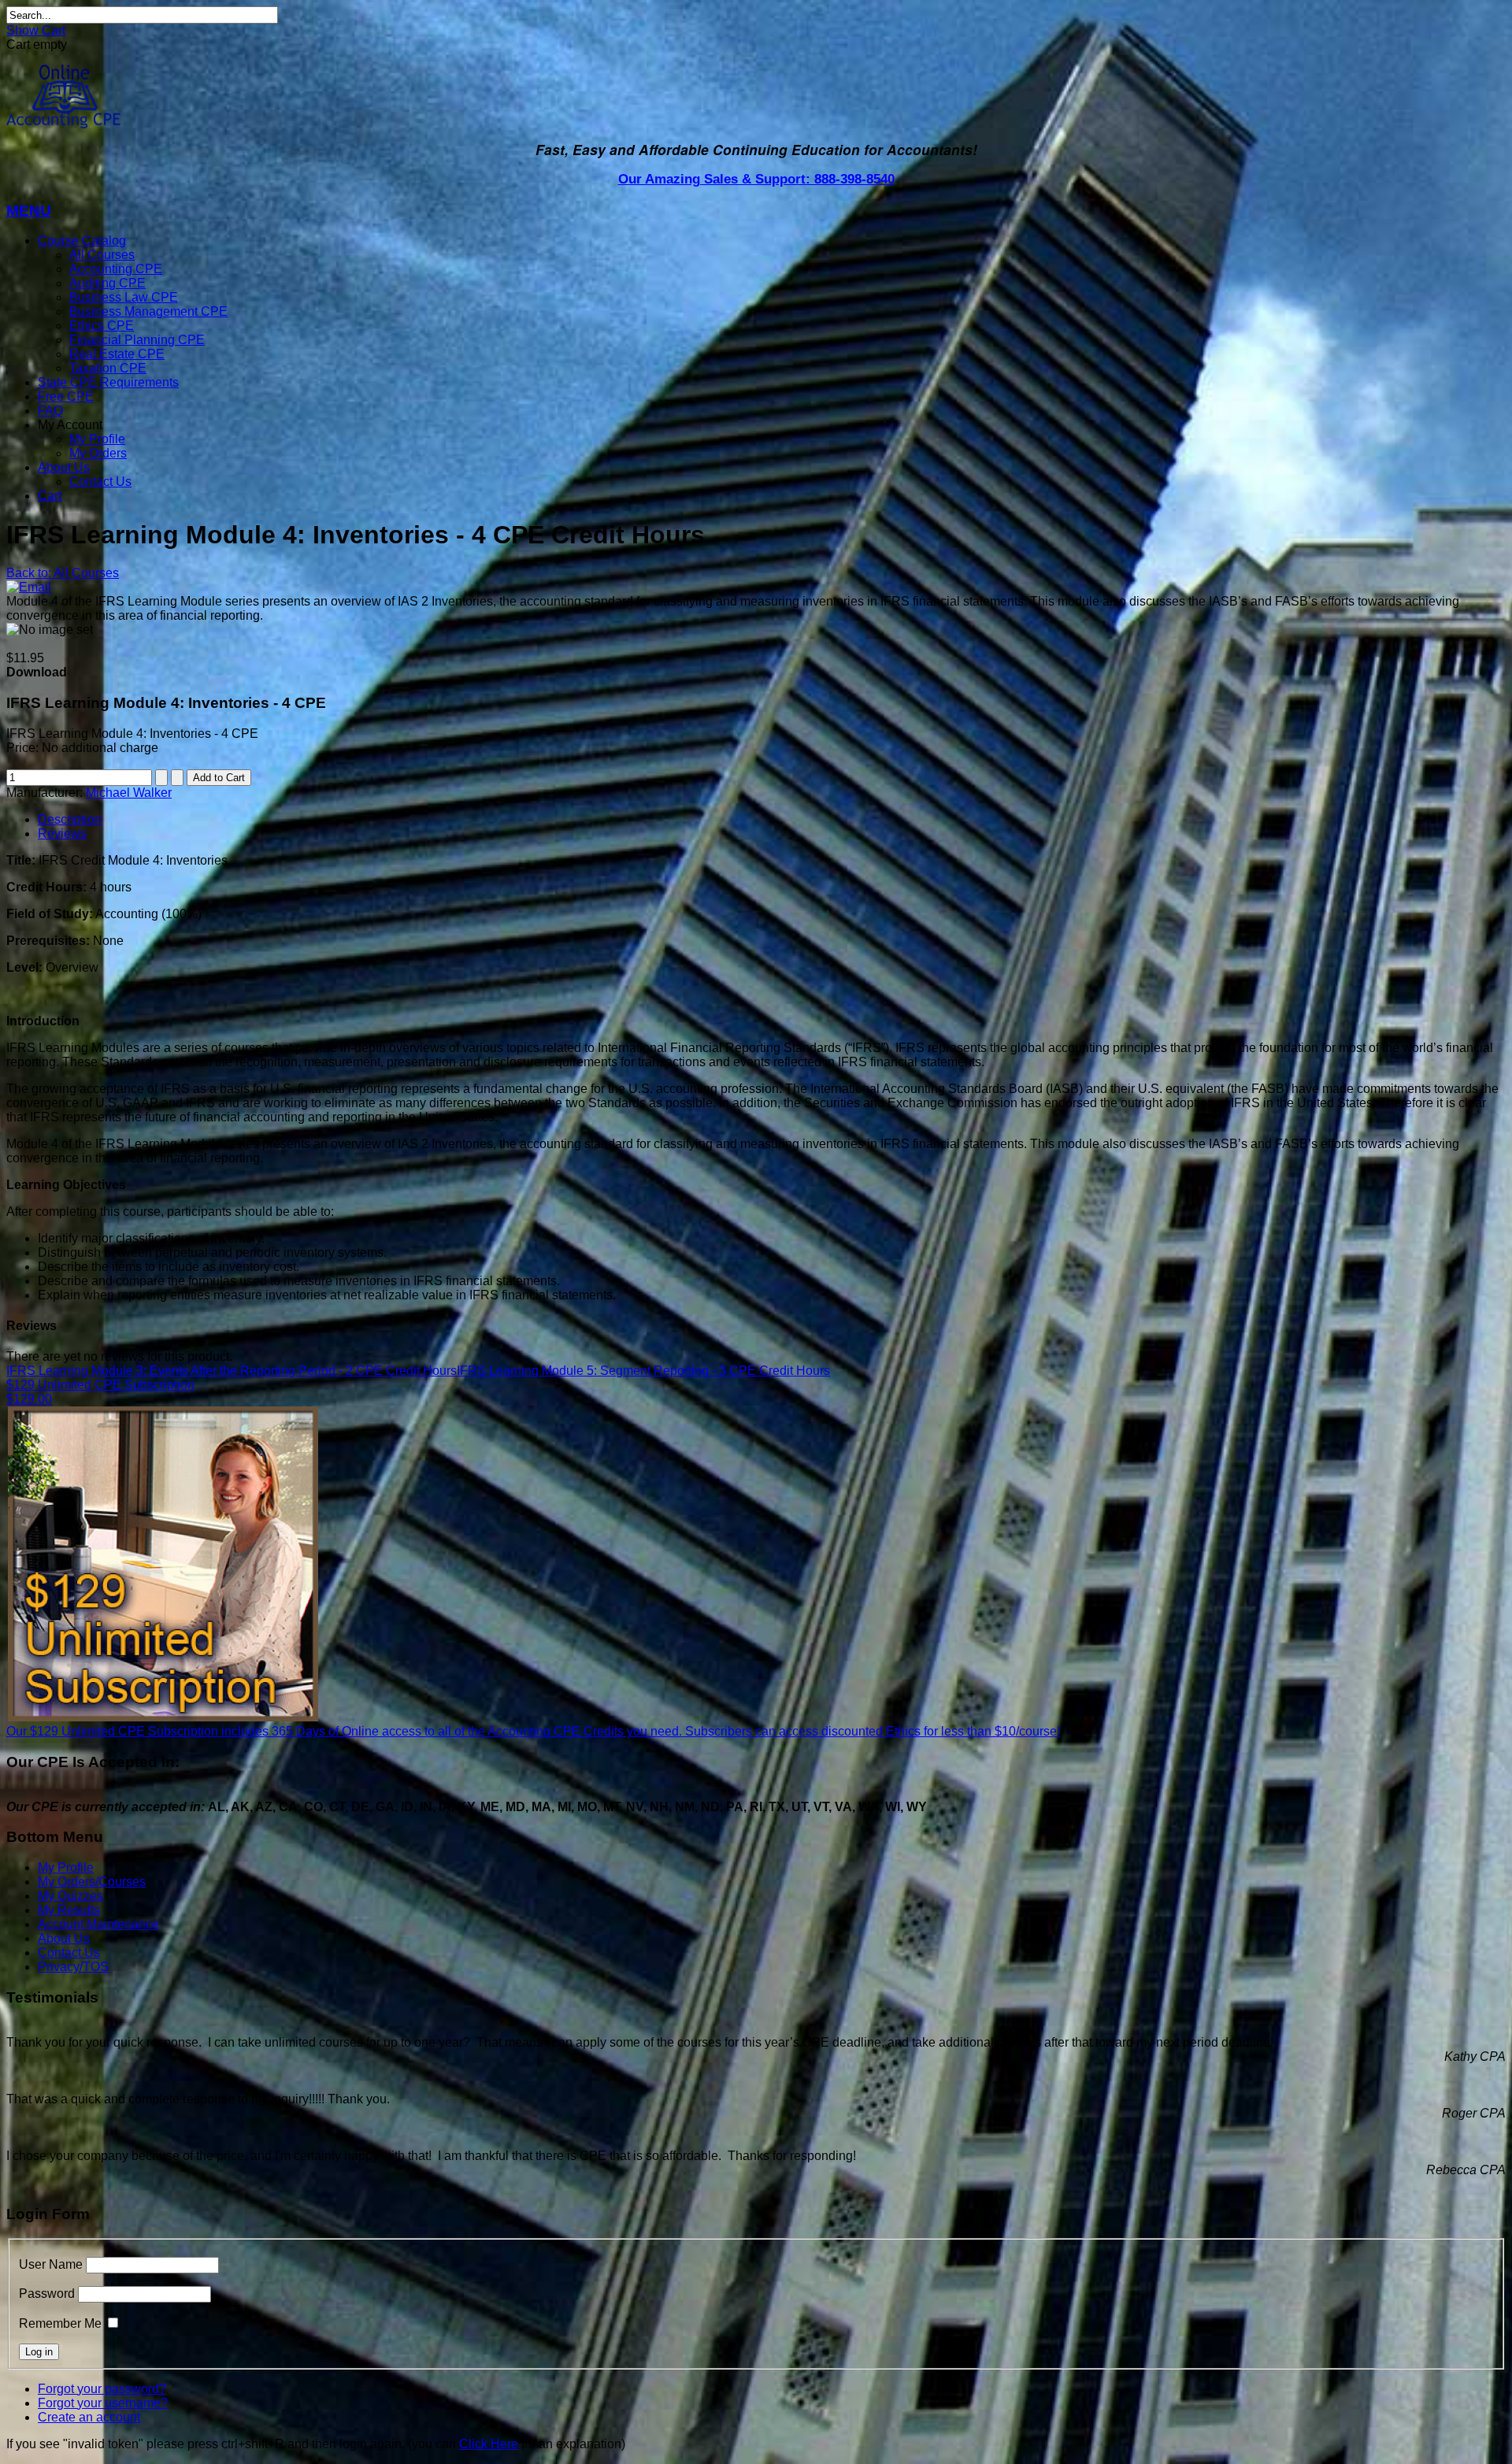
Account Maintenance (98, 1924)
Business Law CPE (124, 297)
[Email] (29, 587)
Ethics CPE (102, 326)
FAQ (50, 411)
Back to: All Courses (63, 573)
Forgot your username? (103, 2403)
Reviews (62, 834)
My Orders (98, 453)
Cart (50, 496)
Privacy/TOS (73, 1967)
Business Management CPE (148, 311)
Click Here (489, 2444)
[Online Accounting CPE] (63, 124)
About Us (64, 467)
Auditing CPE (107, 283)
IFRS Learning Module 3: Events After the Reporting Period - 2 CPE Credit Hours (232, 1371)
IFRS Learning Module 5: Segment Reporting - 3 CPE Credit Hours (643, 1371)
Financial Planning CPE (137, 340)
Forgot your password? (102, 2389)
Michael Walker (129, 793)
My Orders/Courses (92, 1882)
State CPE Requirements (108, 382)
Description (70, 819)
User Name (51, 2264)
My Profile (97, 439)
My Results (69, 1910)
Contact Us (100, 482)
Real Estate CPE (117, 354)
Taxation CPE (108, 368)
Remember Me (60, 2323)
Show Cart (36, 30)
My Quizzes (70, 1896)
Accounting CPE (116, 269)
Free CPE (66, 396)
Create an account (89, 2417)
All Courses (102, 255)
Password (47, 2294)
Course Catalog (82, 241)
